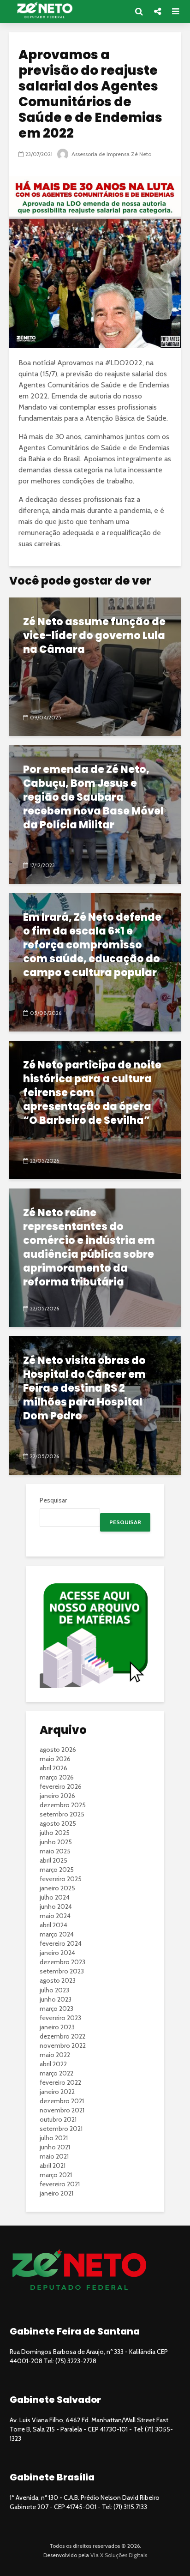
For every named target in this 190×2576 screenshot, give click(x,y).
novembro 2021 (62, 2110)
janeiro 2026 (57, 1796)
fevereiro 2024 (61, 1943)
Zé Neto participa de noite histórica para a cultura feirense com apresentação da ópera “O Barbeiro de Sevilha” (92, 1093)
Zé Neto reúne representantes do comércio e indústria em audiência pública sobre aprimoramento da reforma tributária (89, 1248)
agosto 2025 (58, 1823)
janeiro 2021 (56, 2193)
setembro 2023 (62, 1971)
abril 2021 (53, 2166)
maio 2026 (55, 1759)
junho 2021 (55, 2147)
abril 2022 (53, 2064)
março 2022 (56, 2073)
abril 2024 (53, 1925)
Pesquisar (53, 1500)
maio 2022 (55, 2055)
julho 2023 (54, 1990)
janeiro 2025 (57, 1888)
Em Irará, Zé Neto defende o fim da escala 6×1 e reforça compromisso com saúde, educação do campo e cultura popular (92, 945)
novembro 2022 (63, 2045)
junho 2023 (56, 1999)
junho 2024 (56, 1906)
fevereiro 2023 (60, 2018)
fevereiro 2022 (60, 2082)
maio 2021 (54, 2156)
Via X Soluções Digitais (119, 2555)
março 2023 (56, 2009)
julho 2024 (55, 1897)
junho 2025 (56, 1842)
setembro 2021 (61, 2129)
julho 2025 (55, 1833)
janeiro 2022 (57, 2092)
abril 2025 (53, 1860)
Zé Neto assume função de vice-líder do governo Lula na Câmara (94, 636)
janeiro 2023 (57, 2027)
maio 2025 (55, 1851)
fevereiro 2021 (60, 2184)
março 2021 (56, 2175)
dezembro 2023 (62, 1962)
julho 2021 (54, 2138)
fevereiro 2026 (61, 1786)
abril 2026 (53, 1768)
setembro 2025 (62, 1814)
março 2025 (57, 1870)
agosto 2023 (58, 1980)
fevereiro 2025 (61, 1879)
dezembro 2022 (62, 2036)
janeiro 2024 (57, 1953)
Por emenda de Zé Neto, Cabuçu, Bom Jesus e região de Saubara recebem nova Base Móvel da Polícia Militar (93, 797)
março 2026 (57, 1777)
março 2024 (57, 1934)
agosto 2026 (58, 1750)
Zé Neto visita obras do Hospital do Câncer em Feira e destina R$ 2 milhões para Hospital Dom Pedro (84, 1388)
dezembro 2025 (63, 1805)
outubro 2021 (58, 2119)
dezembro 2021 (62, 2101)
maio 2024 (55, 1916)
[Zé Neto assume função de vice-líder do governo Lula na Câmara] (95, 666)
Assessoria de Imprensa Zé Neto (111, 154)
